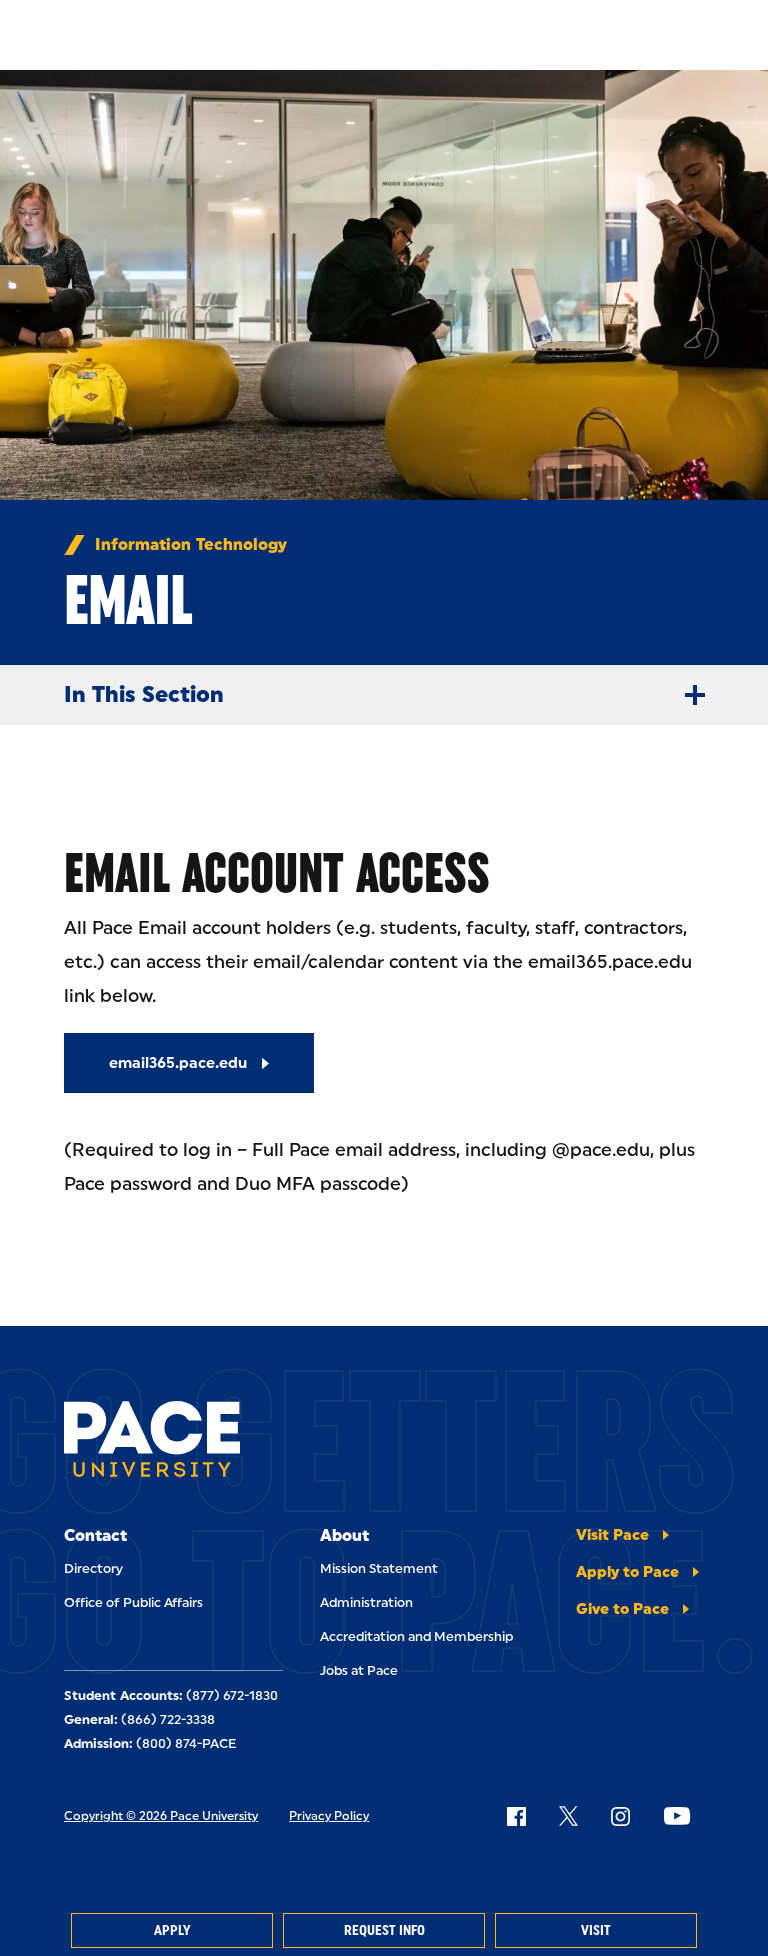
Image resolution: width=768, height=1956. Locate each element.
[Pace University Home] (152, 1442)
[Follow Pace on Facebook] (516, 1816)
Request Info (384, 1930)
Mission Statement (379, 1568)
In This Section (144, 694)
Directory (93, 1568)
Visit (596, 1930)
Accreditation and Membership (416, 1636)
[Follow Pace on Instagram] (620, 1816)
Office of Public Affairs (133, 1602)
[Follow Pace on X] (568, 1816)
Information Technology (191, 545)
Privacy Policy (329, 1816)
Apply (172, 1930)
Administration (366, 1602)
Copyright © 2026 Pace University (161, 1816)
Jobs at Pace (359, 1670)
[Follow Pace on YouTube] (677, 1816)
